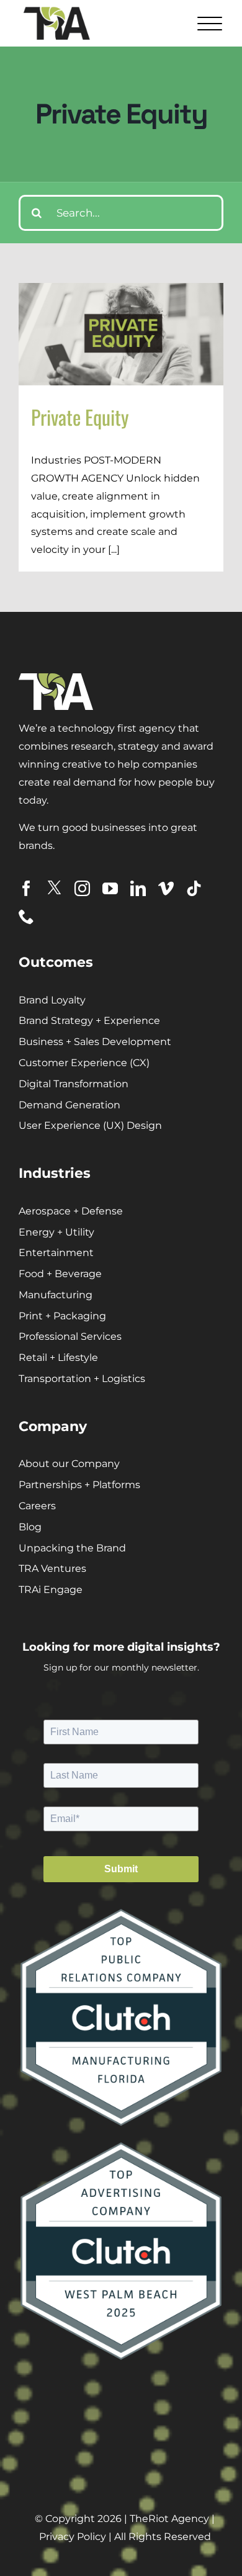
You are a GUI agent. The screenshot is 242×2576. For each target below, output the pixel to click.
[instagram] (82, 888)
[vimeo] (166, 888)
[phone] (26, 916)
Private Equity (80, 417)
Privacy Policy (73, 2537)
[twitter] (54, 888)
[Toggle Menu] (208, 23)
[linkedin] (138, 888)
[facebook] (26, 888)
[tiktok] (194, 888)
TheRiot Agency (169, 2519)
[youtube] (110, 888)
